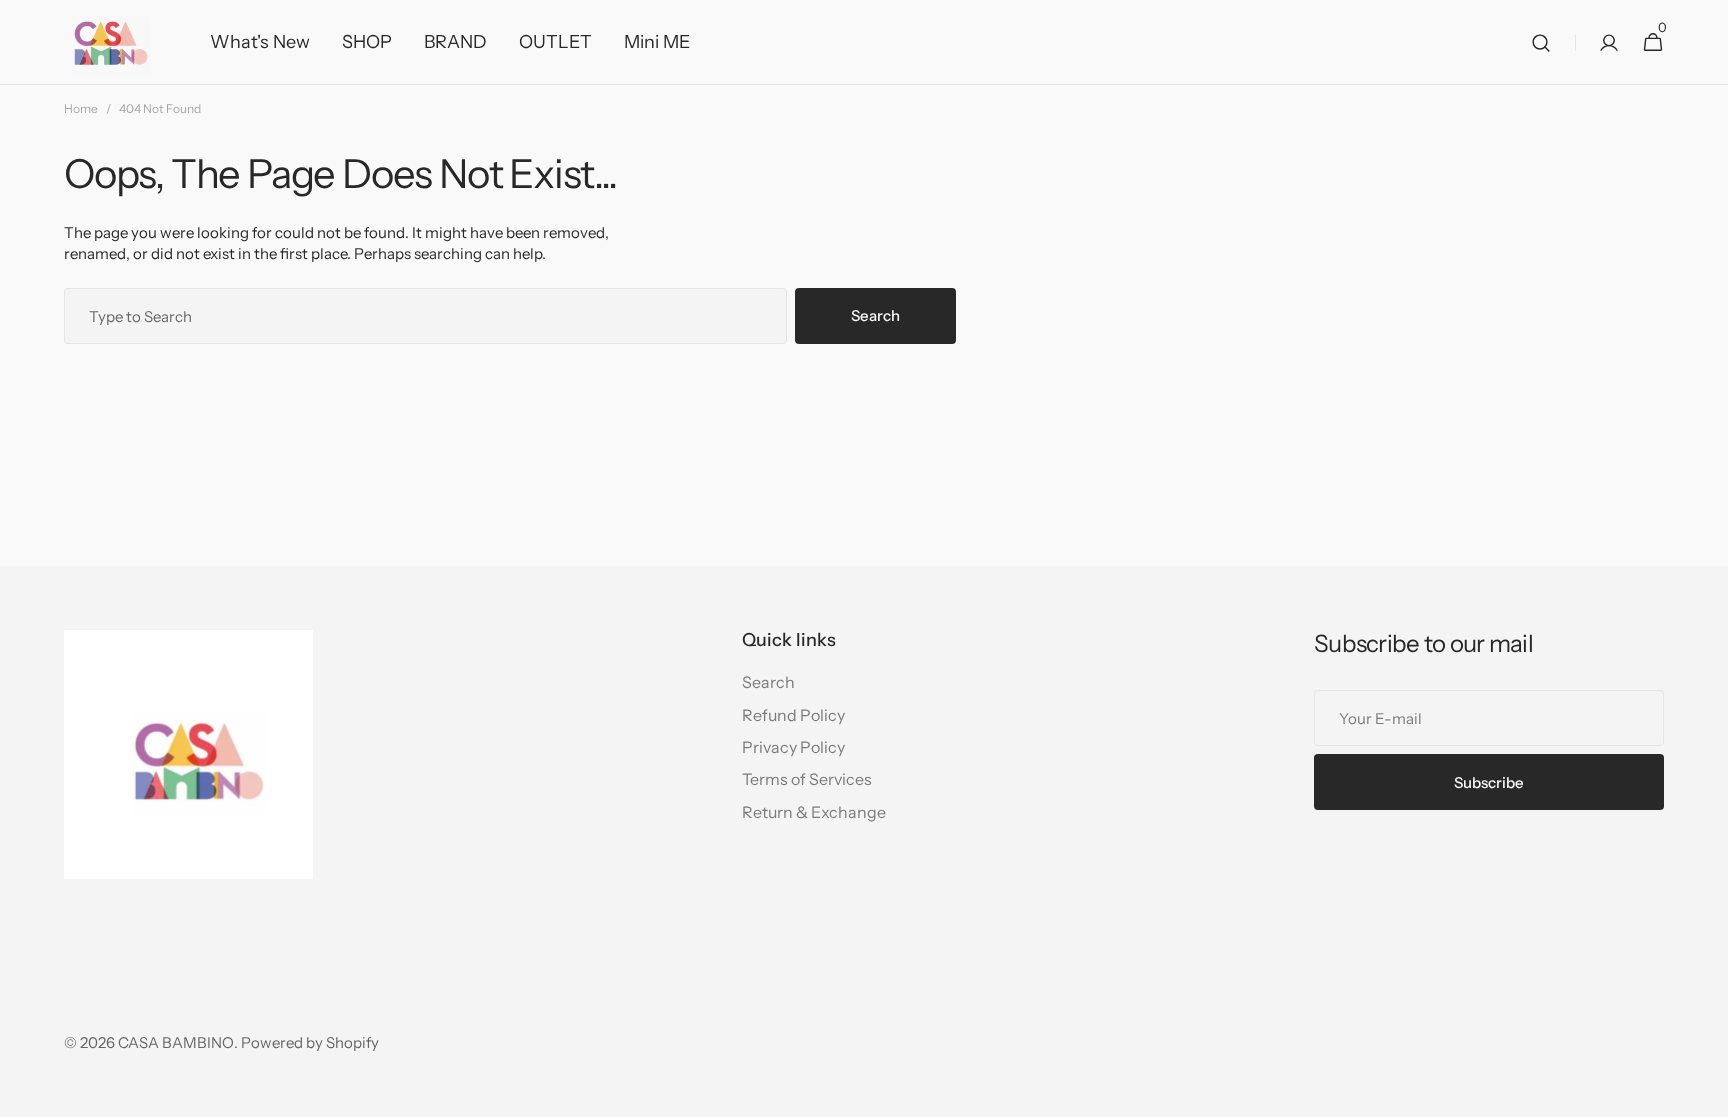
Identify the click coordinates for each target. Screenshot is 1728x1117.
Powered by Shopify (310, 1042)
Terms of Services (807, 779)
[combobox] (425, 316)
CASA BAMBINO (176, 1042)
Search (875, 315)
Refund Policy (793, 715)
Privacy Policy (793, 747)
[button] (1541, 42)
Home (81, 108)
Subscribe (1489, 782)
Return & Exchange (814, 812)
